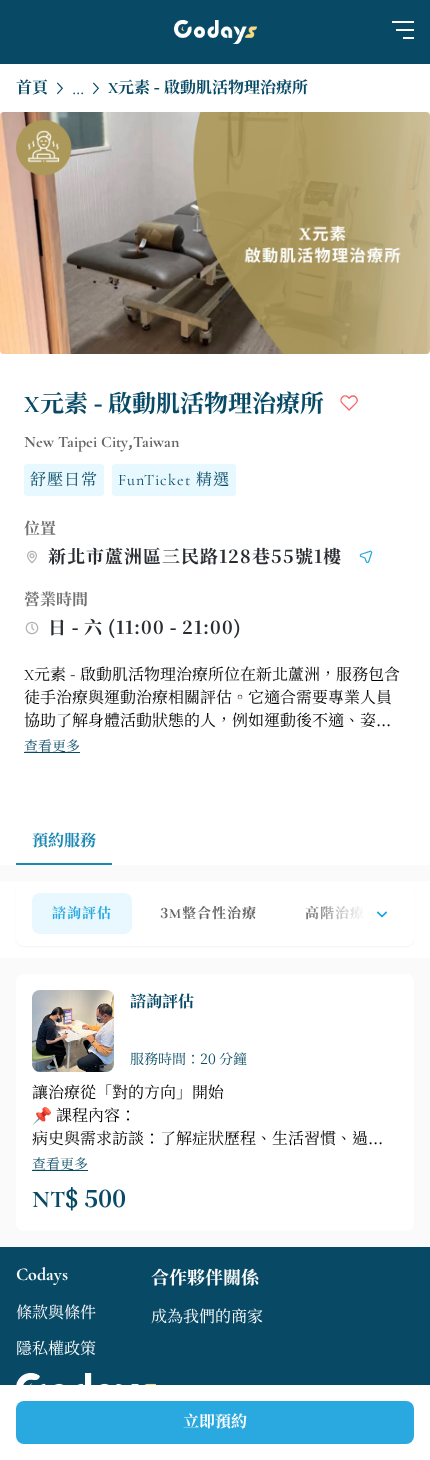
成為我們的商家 (207, 1317)
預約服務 (64, 841)
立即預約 (215, 1422)
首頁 (32, 88)
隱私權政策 (56, 1349)
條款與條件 (56, 1313)
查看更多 (52, 746)
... (78, 90)
